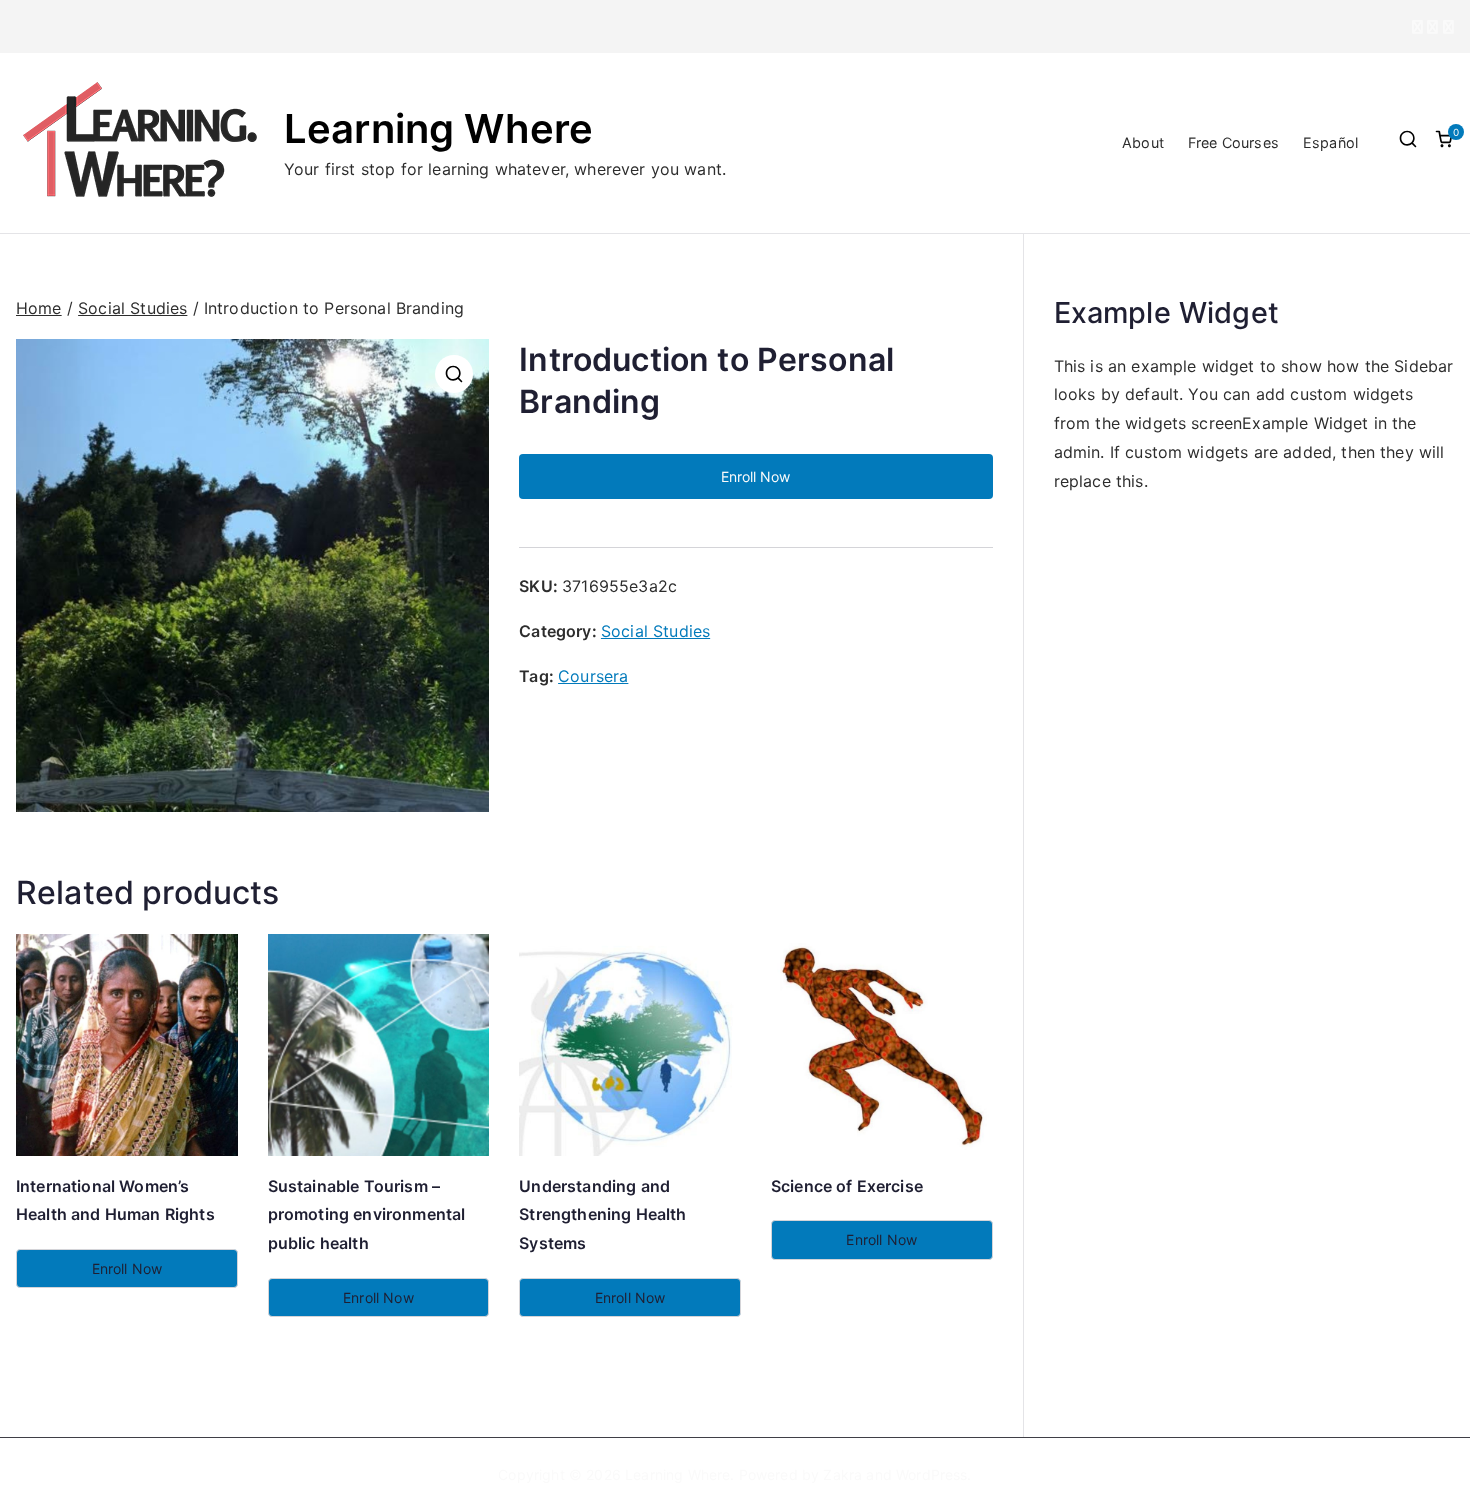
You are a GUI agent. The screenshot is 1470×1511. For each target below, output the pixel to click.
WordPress (931, 1474)
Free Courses (1233, 142)
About (1143, 142)
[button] (454, 374)
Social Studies (132, 308)
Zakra (842, 1474)
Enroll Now (755, 476)
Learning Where (438, 128)
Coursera (593, 676)
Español (1330, 142)
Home (39, 308)
